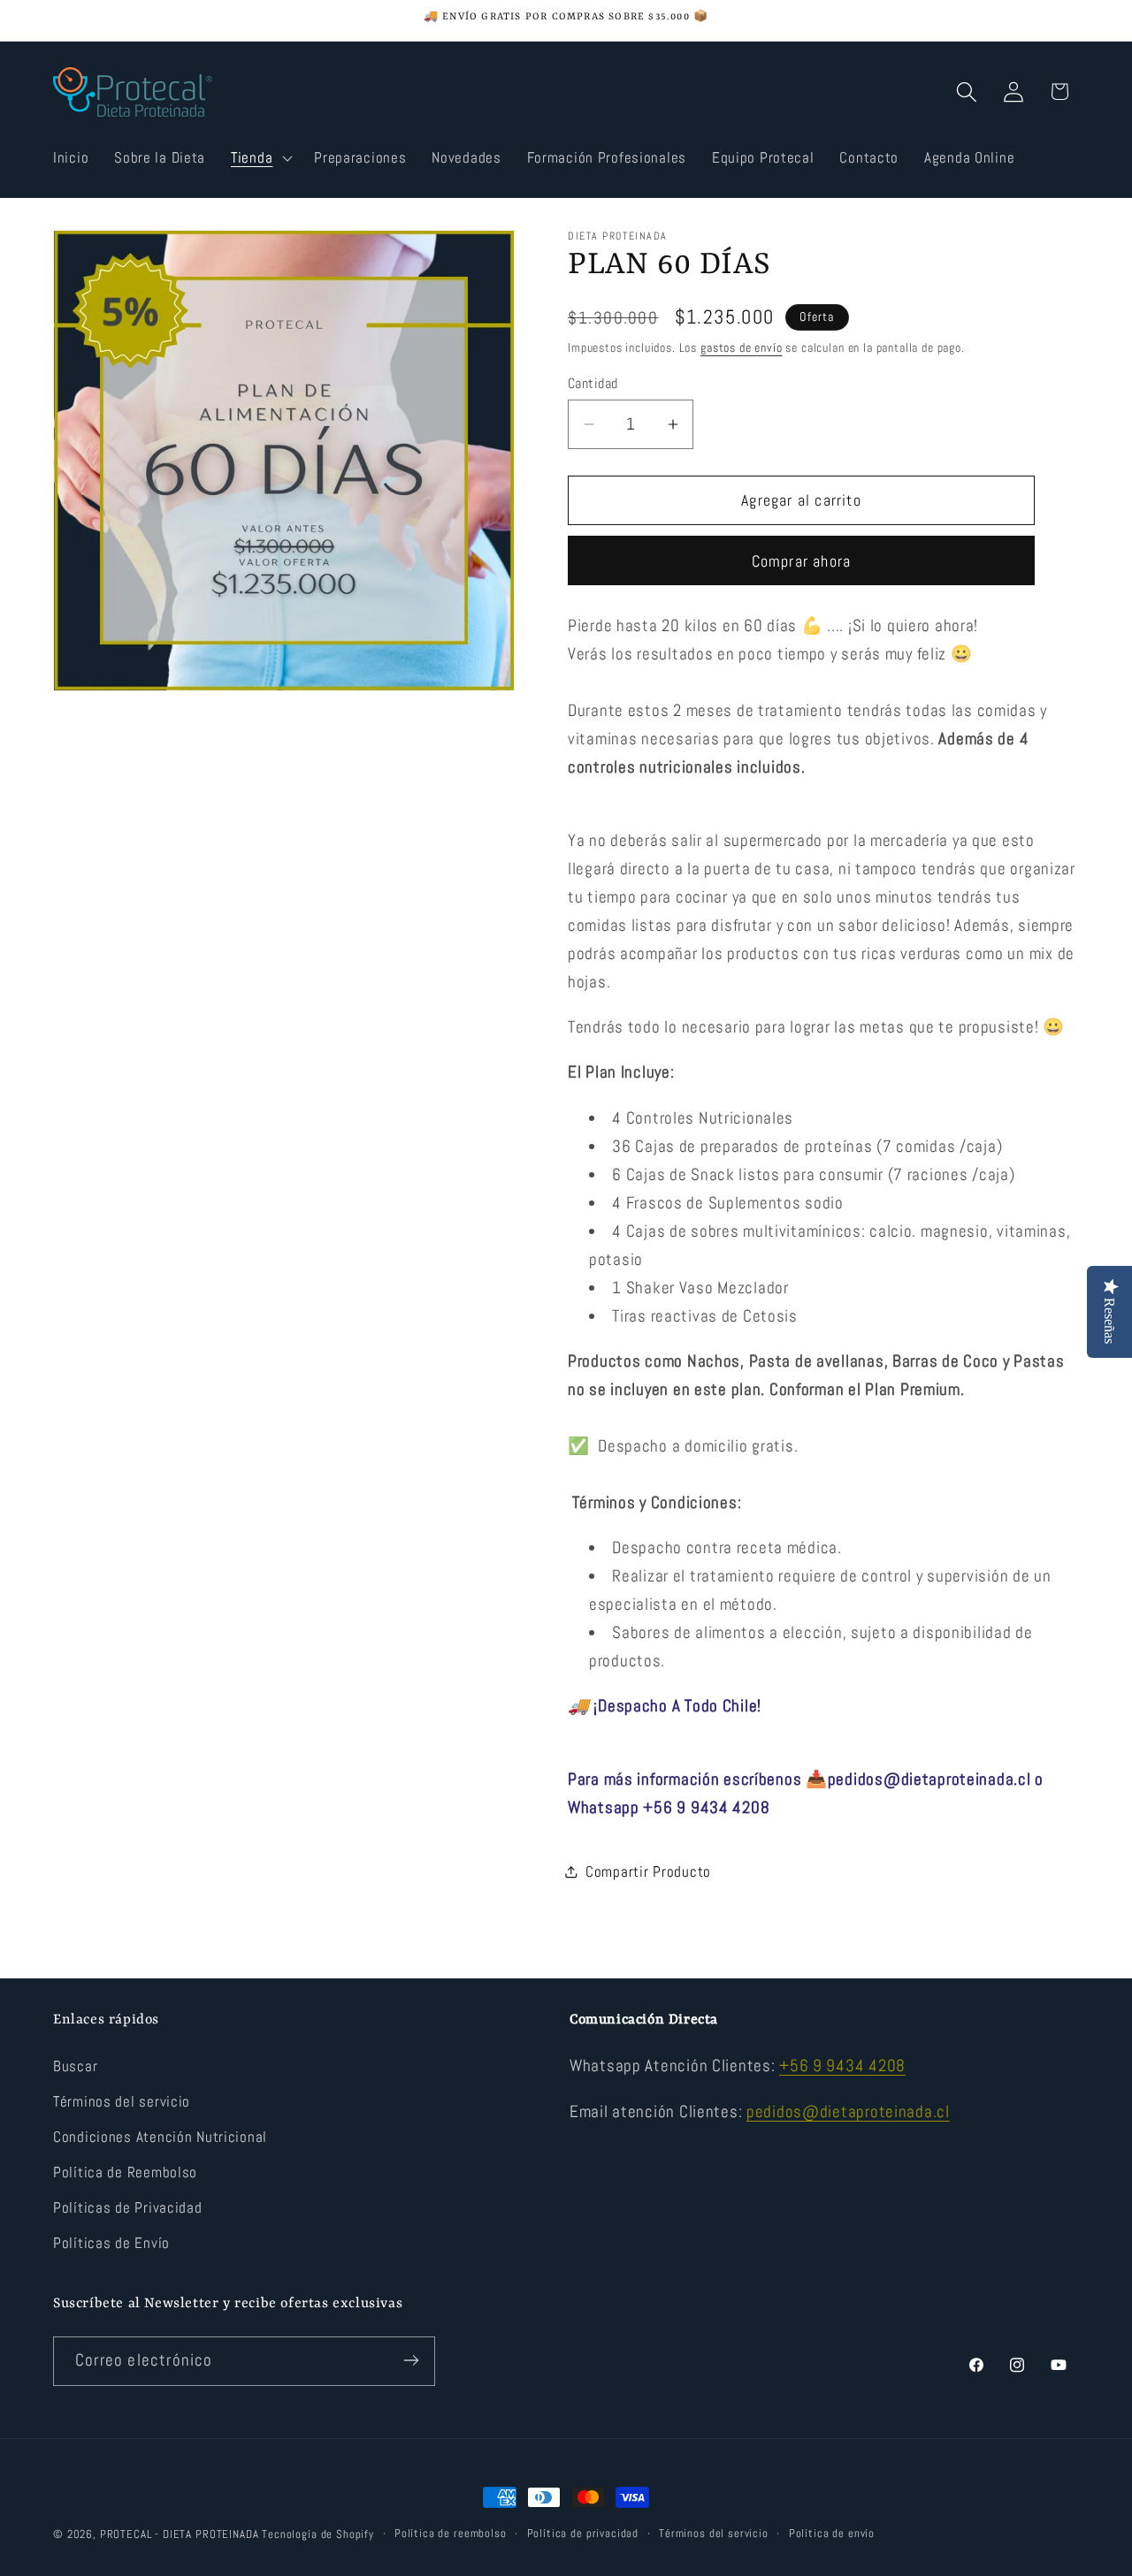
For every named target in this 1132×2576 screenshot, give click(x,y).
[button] (260, 157)
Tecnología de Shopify (318, 2534)
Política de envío (832, 2533)
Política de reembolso (451, 2533)
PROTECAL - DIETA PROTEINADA (180, 2534)
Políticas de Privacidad (128, 2209)
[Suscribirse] (411, 2360)
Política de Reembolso (125, 2173)
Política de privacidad (583, 2533)
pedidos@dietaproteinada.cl (848, 2111)
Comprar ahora (802, 561)
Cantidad (593, 384)
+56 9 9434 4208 (842, 2066)
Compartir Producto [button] (648, 1872)
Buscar (75, 2067)
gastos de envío (742, 347)
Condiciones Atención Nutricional (160, 2138)
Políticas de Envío (111, 2244)
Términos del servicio (122, 2103)
